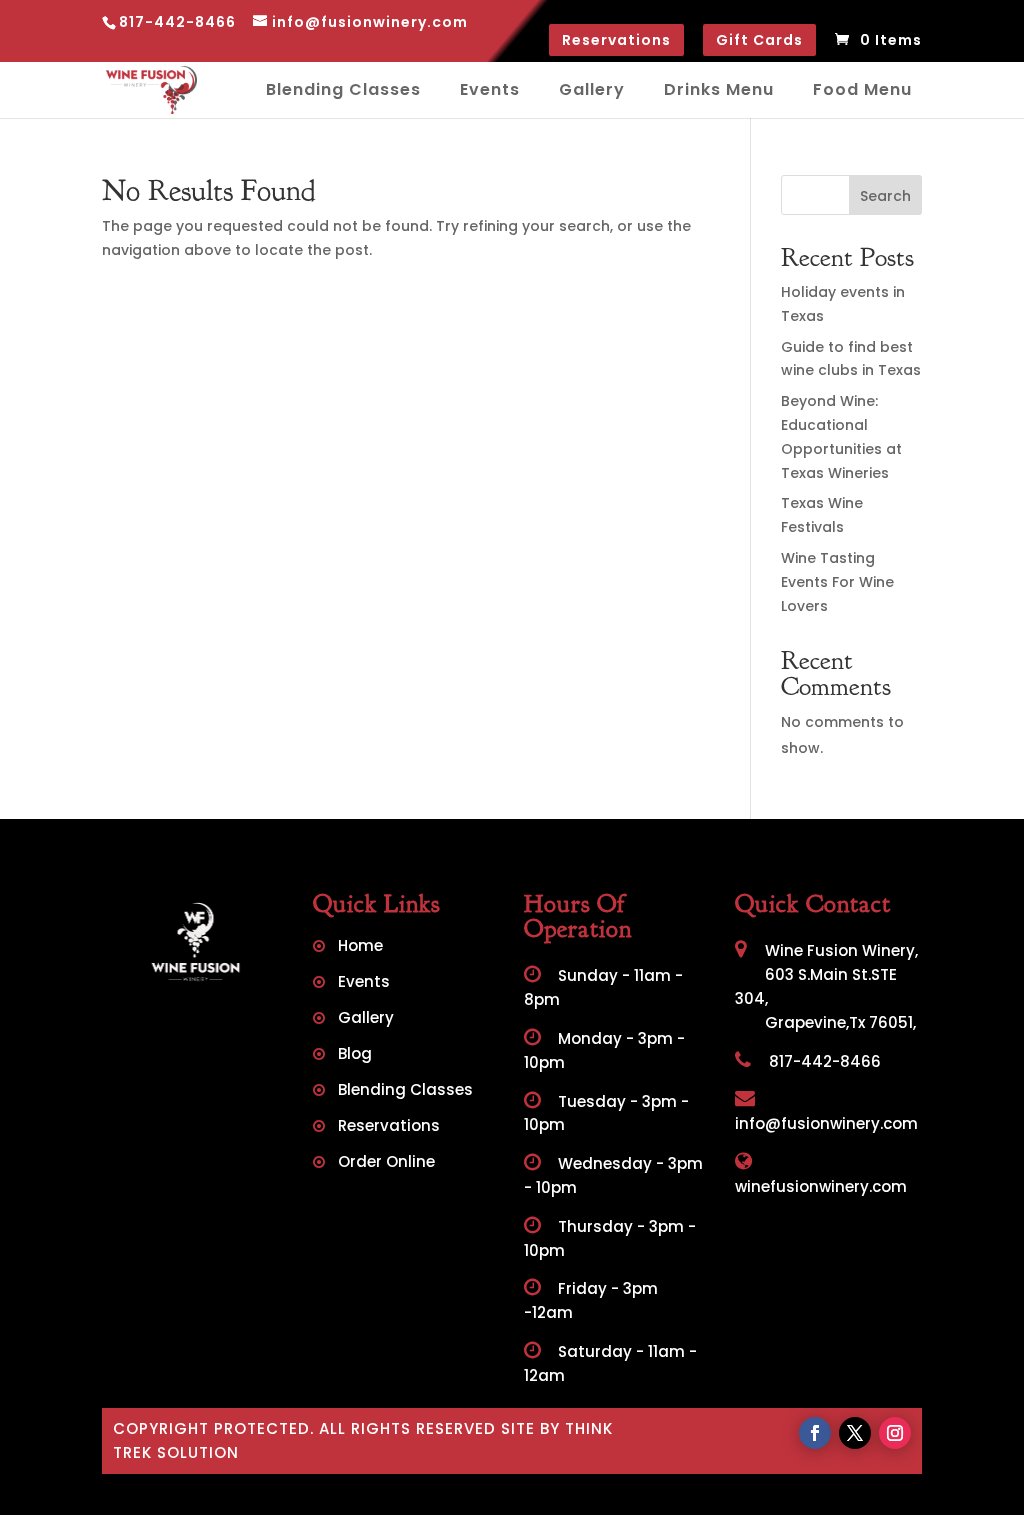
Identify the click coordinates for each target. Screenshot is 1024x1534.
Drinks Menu (719, 89)
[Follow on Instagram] (895, 1433)
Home (360, 947)
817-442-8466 (823, 1061)
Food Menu (862, 89)
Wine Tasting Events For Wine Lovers (837, 582)
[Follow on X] (855, 1433)
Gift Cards (759, 40)
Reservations (616, 40)
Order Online (386, 1163)
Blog (355, 1055)
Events (490, 89)
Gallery (592, 89)
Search (885, 196)
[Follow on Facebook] (815, 1433)
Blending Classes (343, 89)
